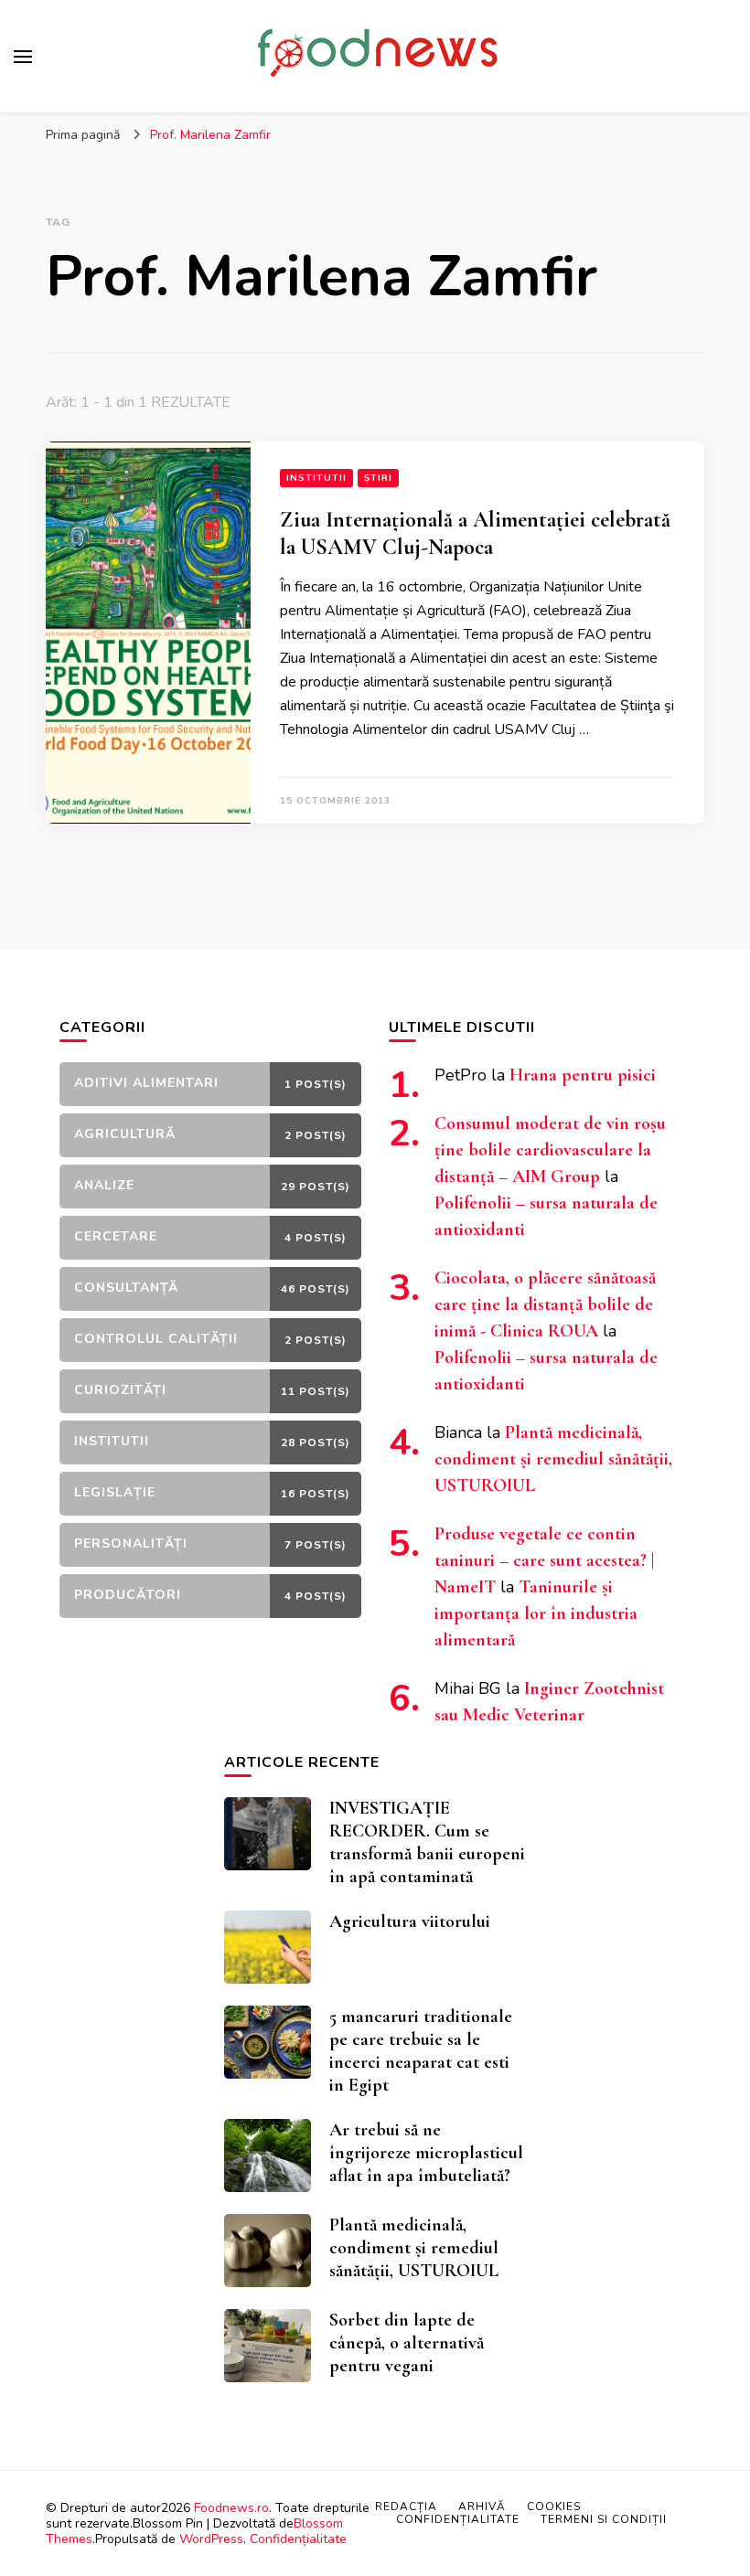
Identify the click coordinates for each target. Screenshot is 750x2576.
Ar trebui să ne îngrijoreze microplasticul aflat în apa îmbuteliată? (426, 2153)
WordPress (211, 2539)
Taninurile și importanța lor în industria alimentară (536, 1613)
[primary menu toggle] (23, 57)
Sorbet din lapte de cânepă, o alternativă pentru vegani (407, 2343)
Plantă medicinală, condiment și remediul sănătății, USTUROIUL (553, 1459)
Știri (378, 478)
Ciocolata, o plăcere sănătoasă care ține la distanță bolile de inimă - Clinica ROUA (545, 1304)
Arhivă (482, 2507)
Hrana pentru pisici (583, 1075)
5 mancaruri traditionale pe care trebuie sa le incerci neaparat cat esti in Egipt (421, 2051)
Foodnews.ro (231, 2508)
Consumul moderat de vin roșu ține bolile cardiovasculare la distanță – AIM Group (550, 1150)
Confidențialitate (298, 2539)
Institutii (316, 478)
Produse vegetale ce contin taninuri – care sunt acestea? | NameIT (544, 1560)
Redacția (406, 2507)
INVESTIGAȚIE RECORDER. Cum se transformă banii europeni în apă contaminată (427, 1842)
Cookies (554, 2507)
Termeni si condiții (604, 2519)
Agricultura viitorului (410, 1921)
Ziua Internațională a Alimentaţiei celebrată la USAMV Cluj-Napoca (475, 533)
